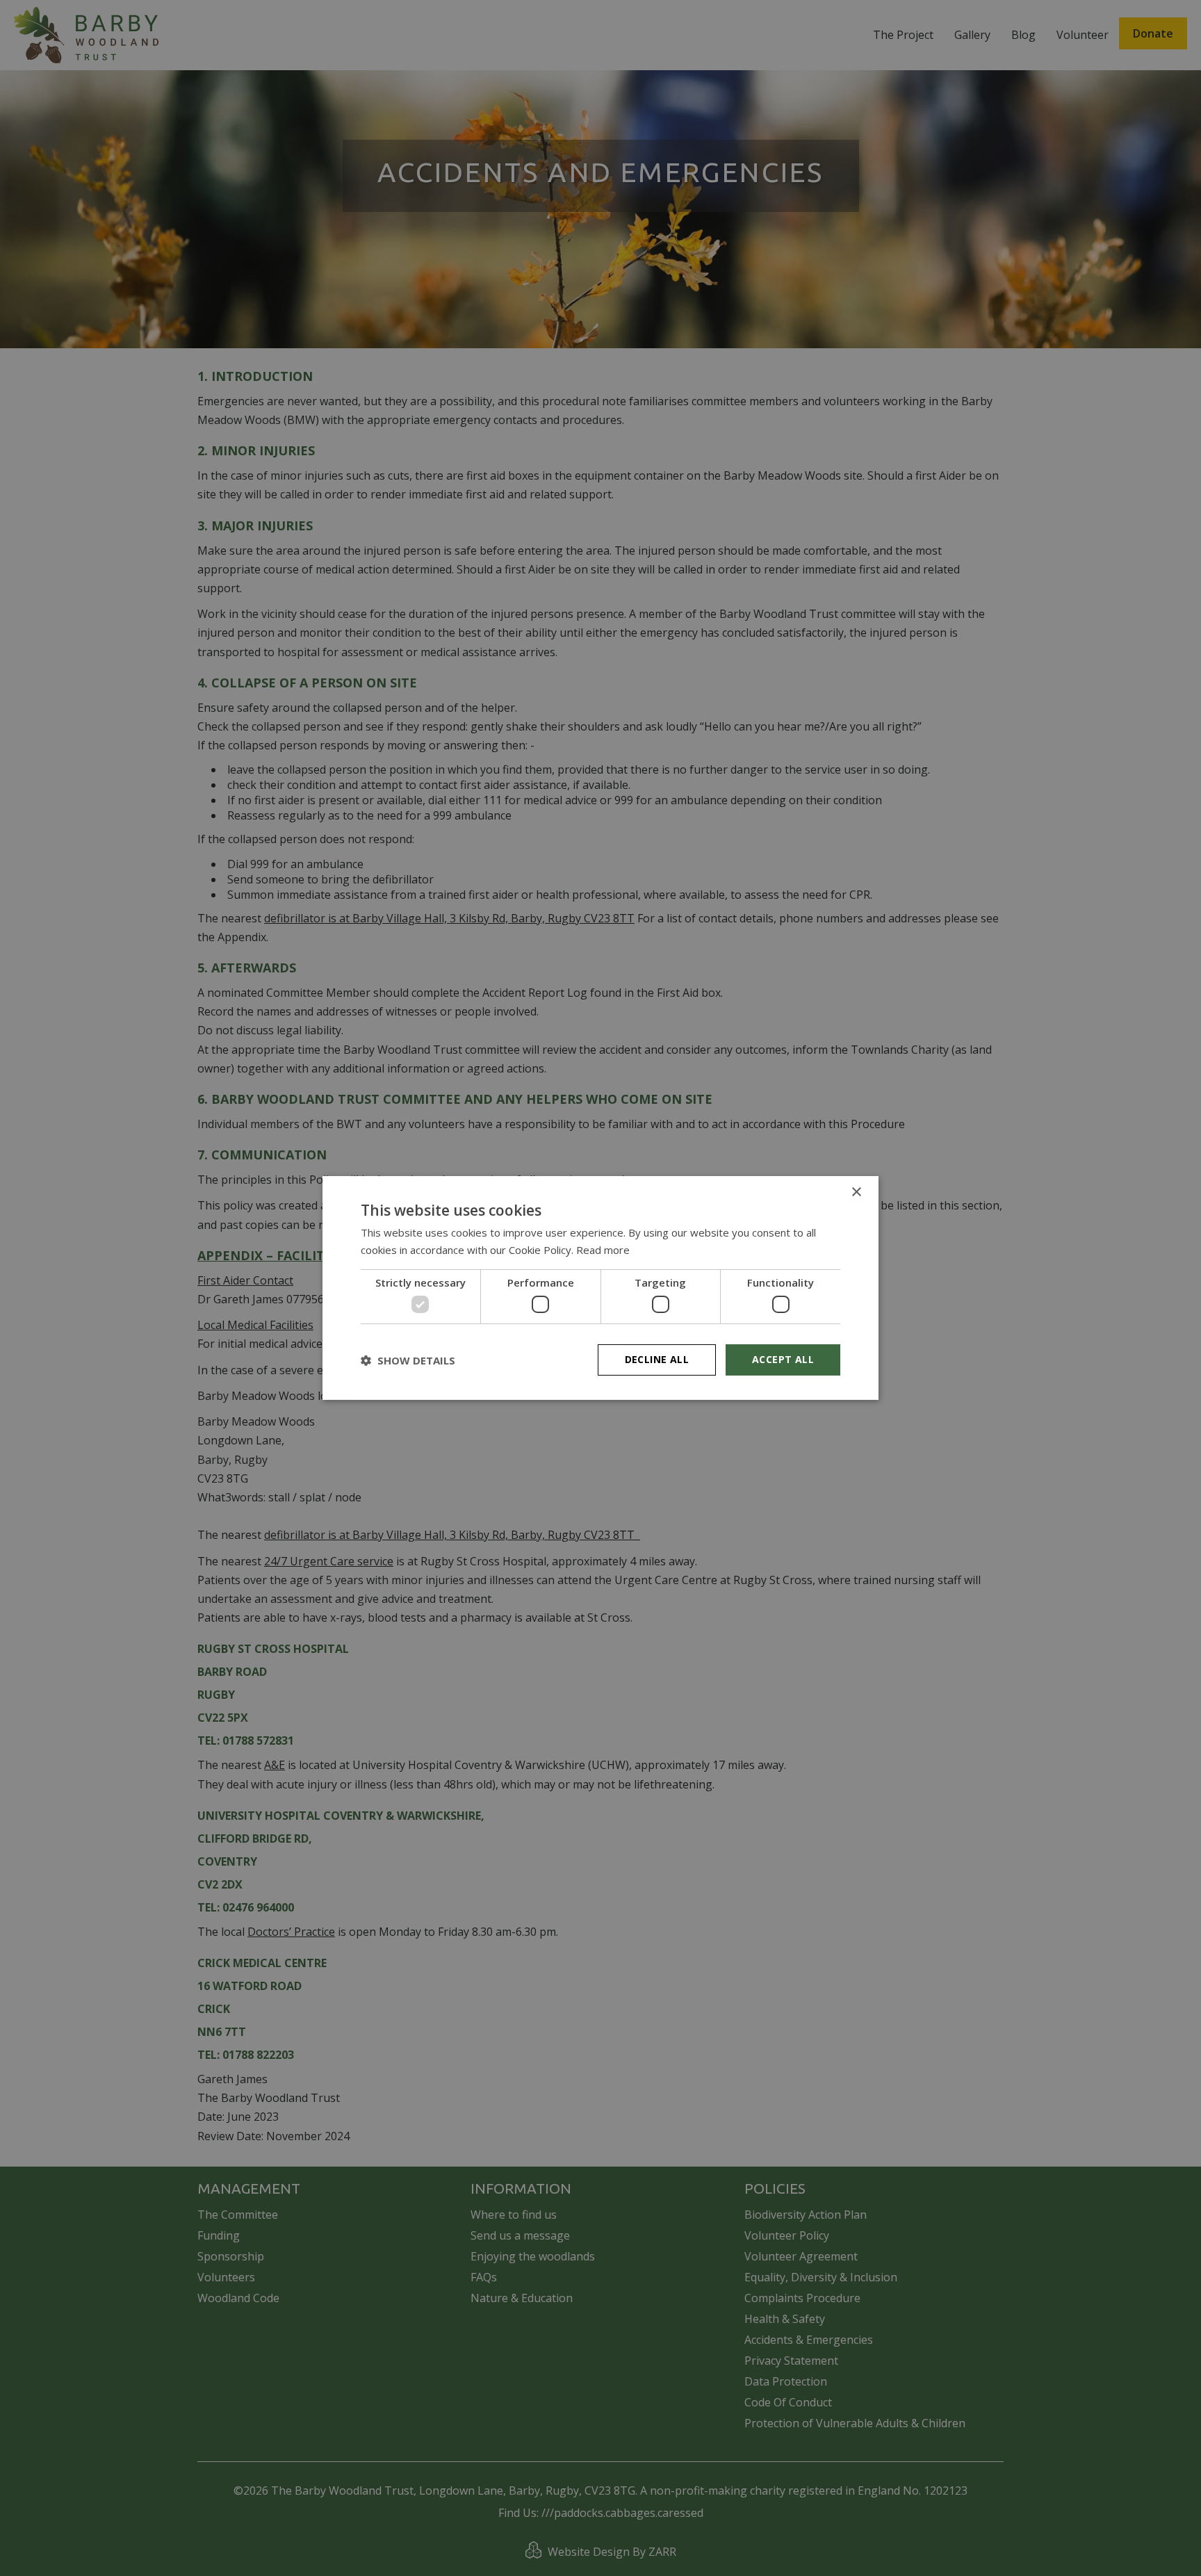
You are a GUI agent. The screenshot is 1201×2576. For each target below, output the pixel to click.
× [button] (856, 1192)
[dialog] (600, 1288)
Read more (603, 1250)
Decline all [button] (657, 1359)
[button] (408, 1360)
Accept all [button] (783, 1359)
